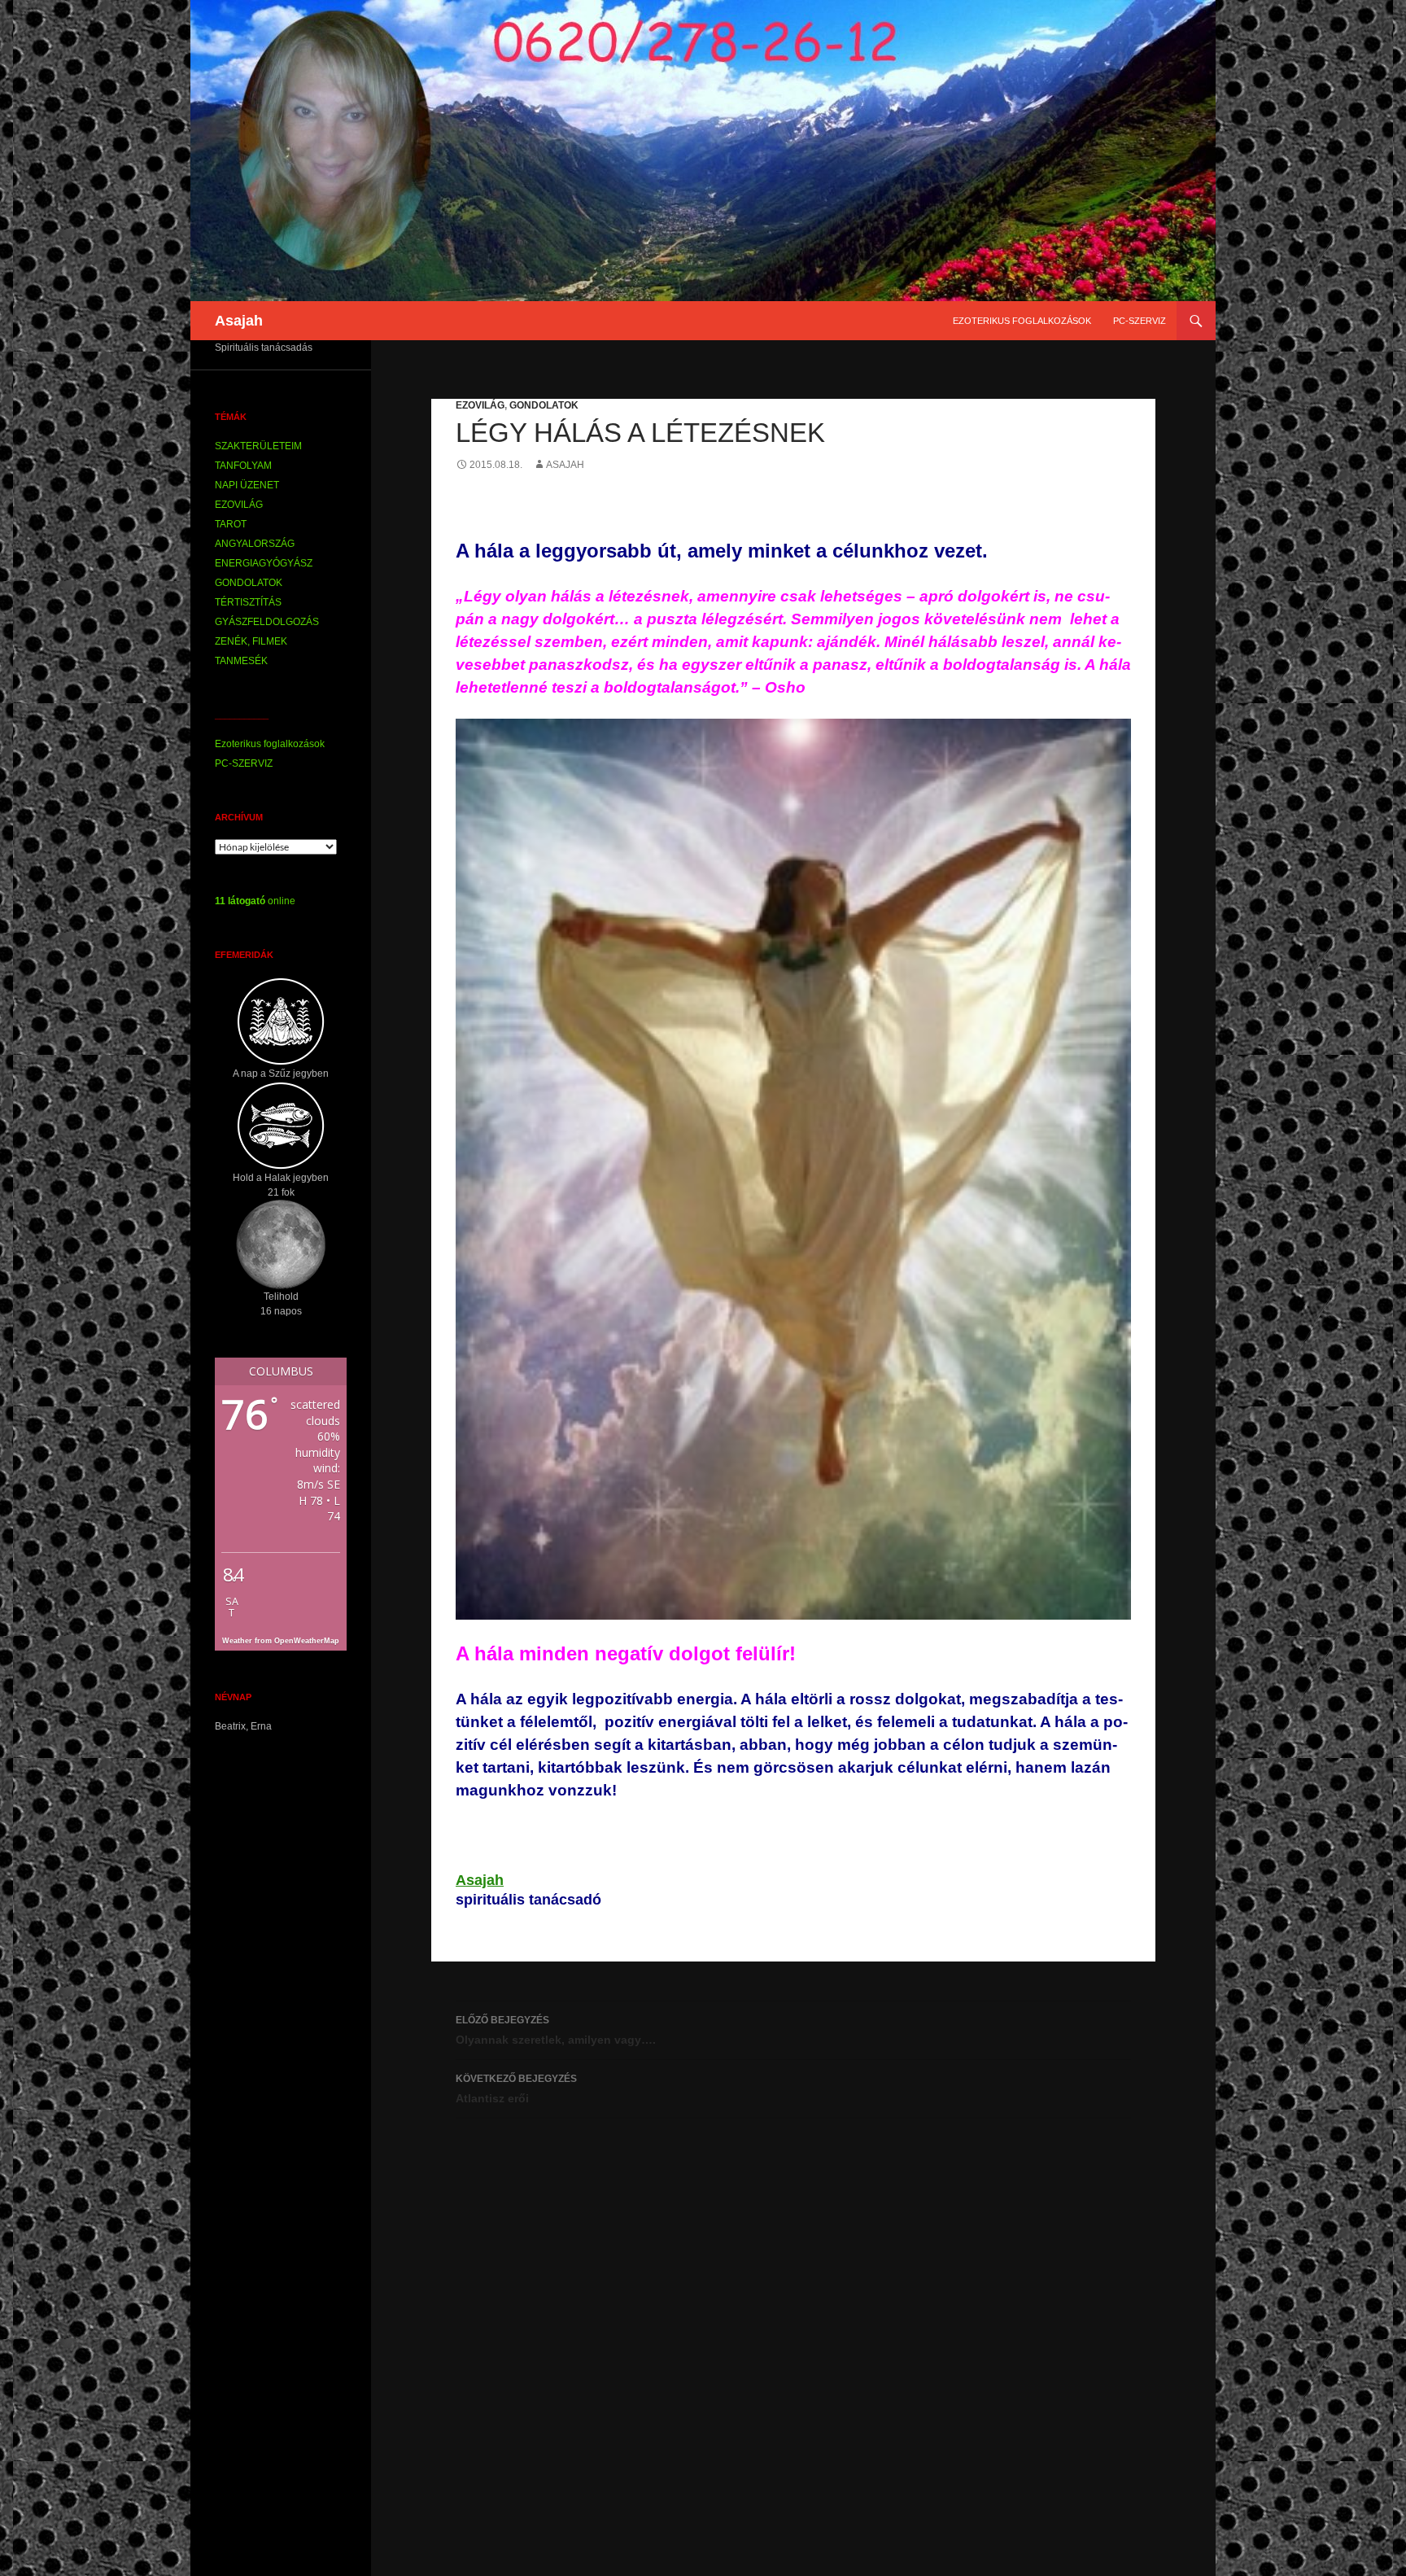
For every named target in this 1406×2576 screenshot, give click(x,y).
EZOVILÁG (480, 405)
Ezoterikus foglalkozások (1022, 321)
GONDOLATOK (544, 405)
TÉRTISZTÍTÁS (248, 602)
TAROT (231, 524)
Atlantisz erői (516, 2089)
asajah (565, 465)
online (255, 901)
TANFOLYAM (243, 466)
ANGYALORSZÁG (255, 544)
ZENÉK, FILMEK (251, 641)
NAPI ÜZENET (247, 485)
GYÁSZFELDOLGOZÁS (267, 622)
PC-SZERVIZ (1140, 321)
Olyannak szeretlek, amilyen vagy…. (556, 2030)
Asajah (239, 321)
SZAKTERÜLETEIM (258, 446)
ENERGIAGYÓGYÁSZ (264, 563)
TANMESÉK (241, 661)
